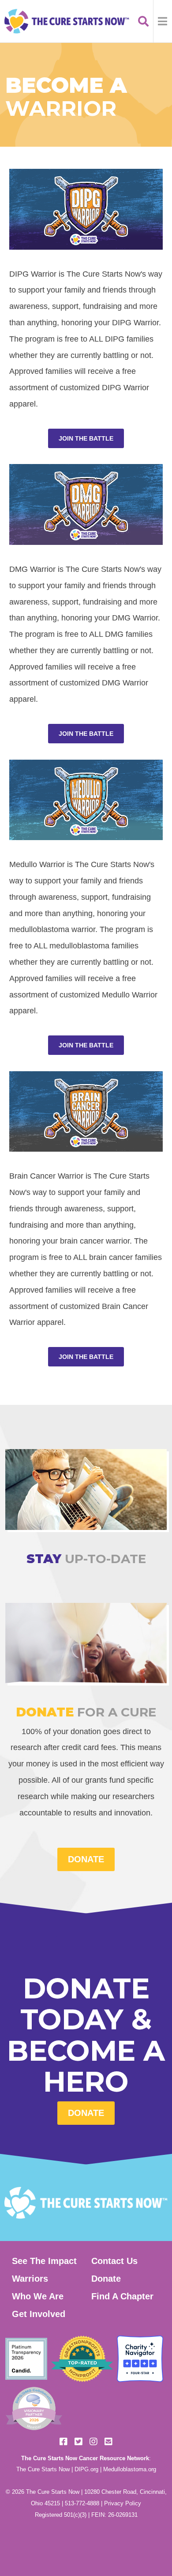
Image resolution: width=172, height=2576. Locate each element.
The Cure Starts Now (43, 2469)
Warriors (30, 2279)
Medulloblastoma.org (130, 2469)
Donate (86, 2113)
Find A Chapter (122, 2296)
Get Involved (39, 2314)
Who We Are (38, 2296)
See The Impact (44, 2261)
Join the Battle (86, 438)
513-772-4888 (82, 2503)
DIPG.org (86, 2469)
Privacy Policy (123, 2503)
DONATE (86, 1859)
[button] (163, 21)
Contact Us (114, 2261)
